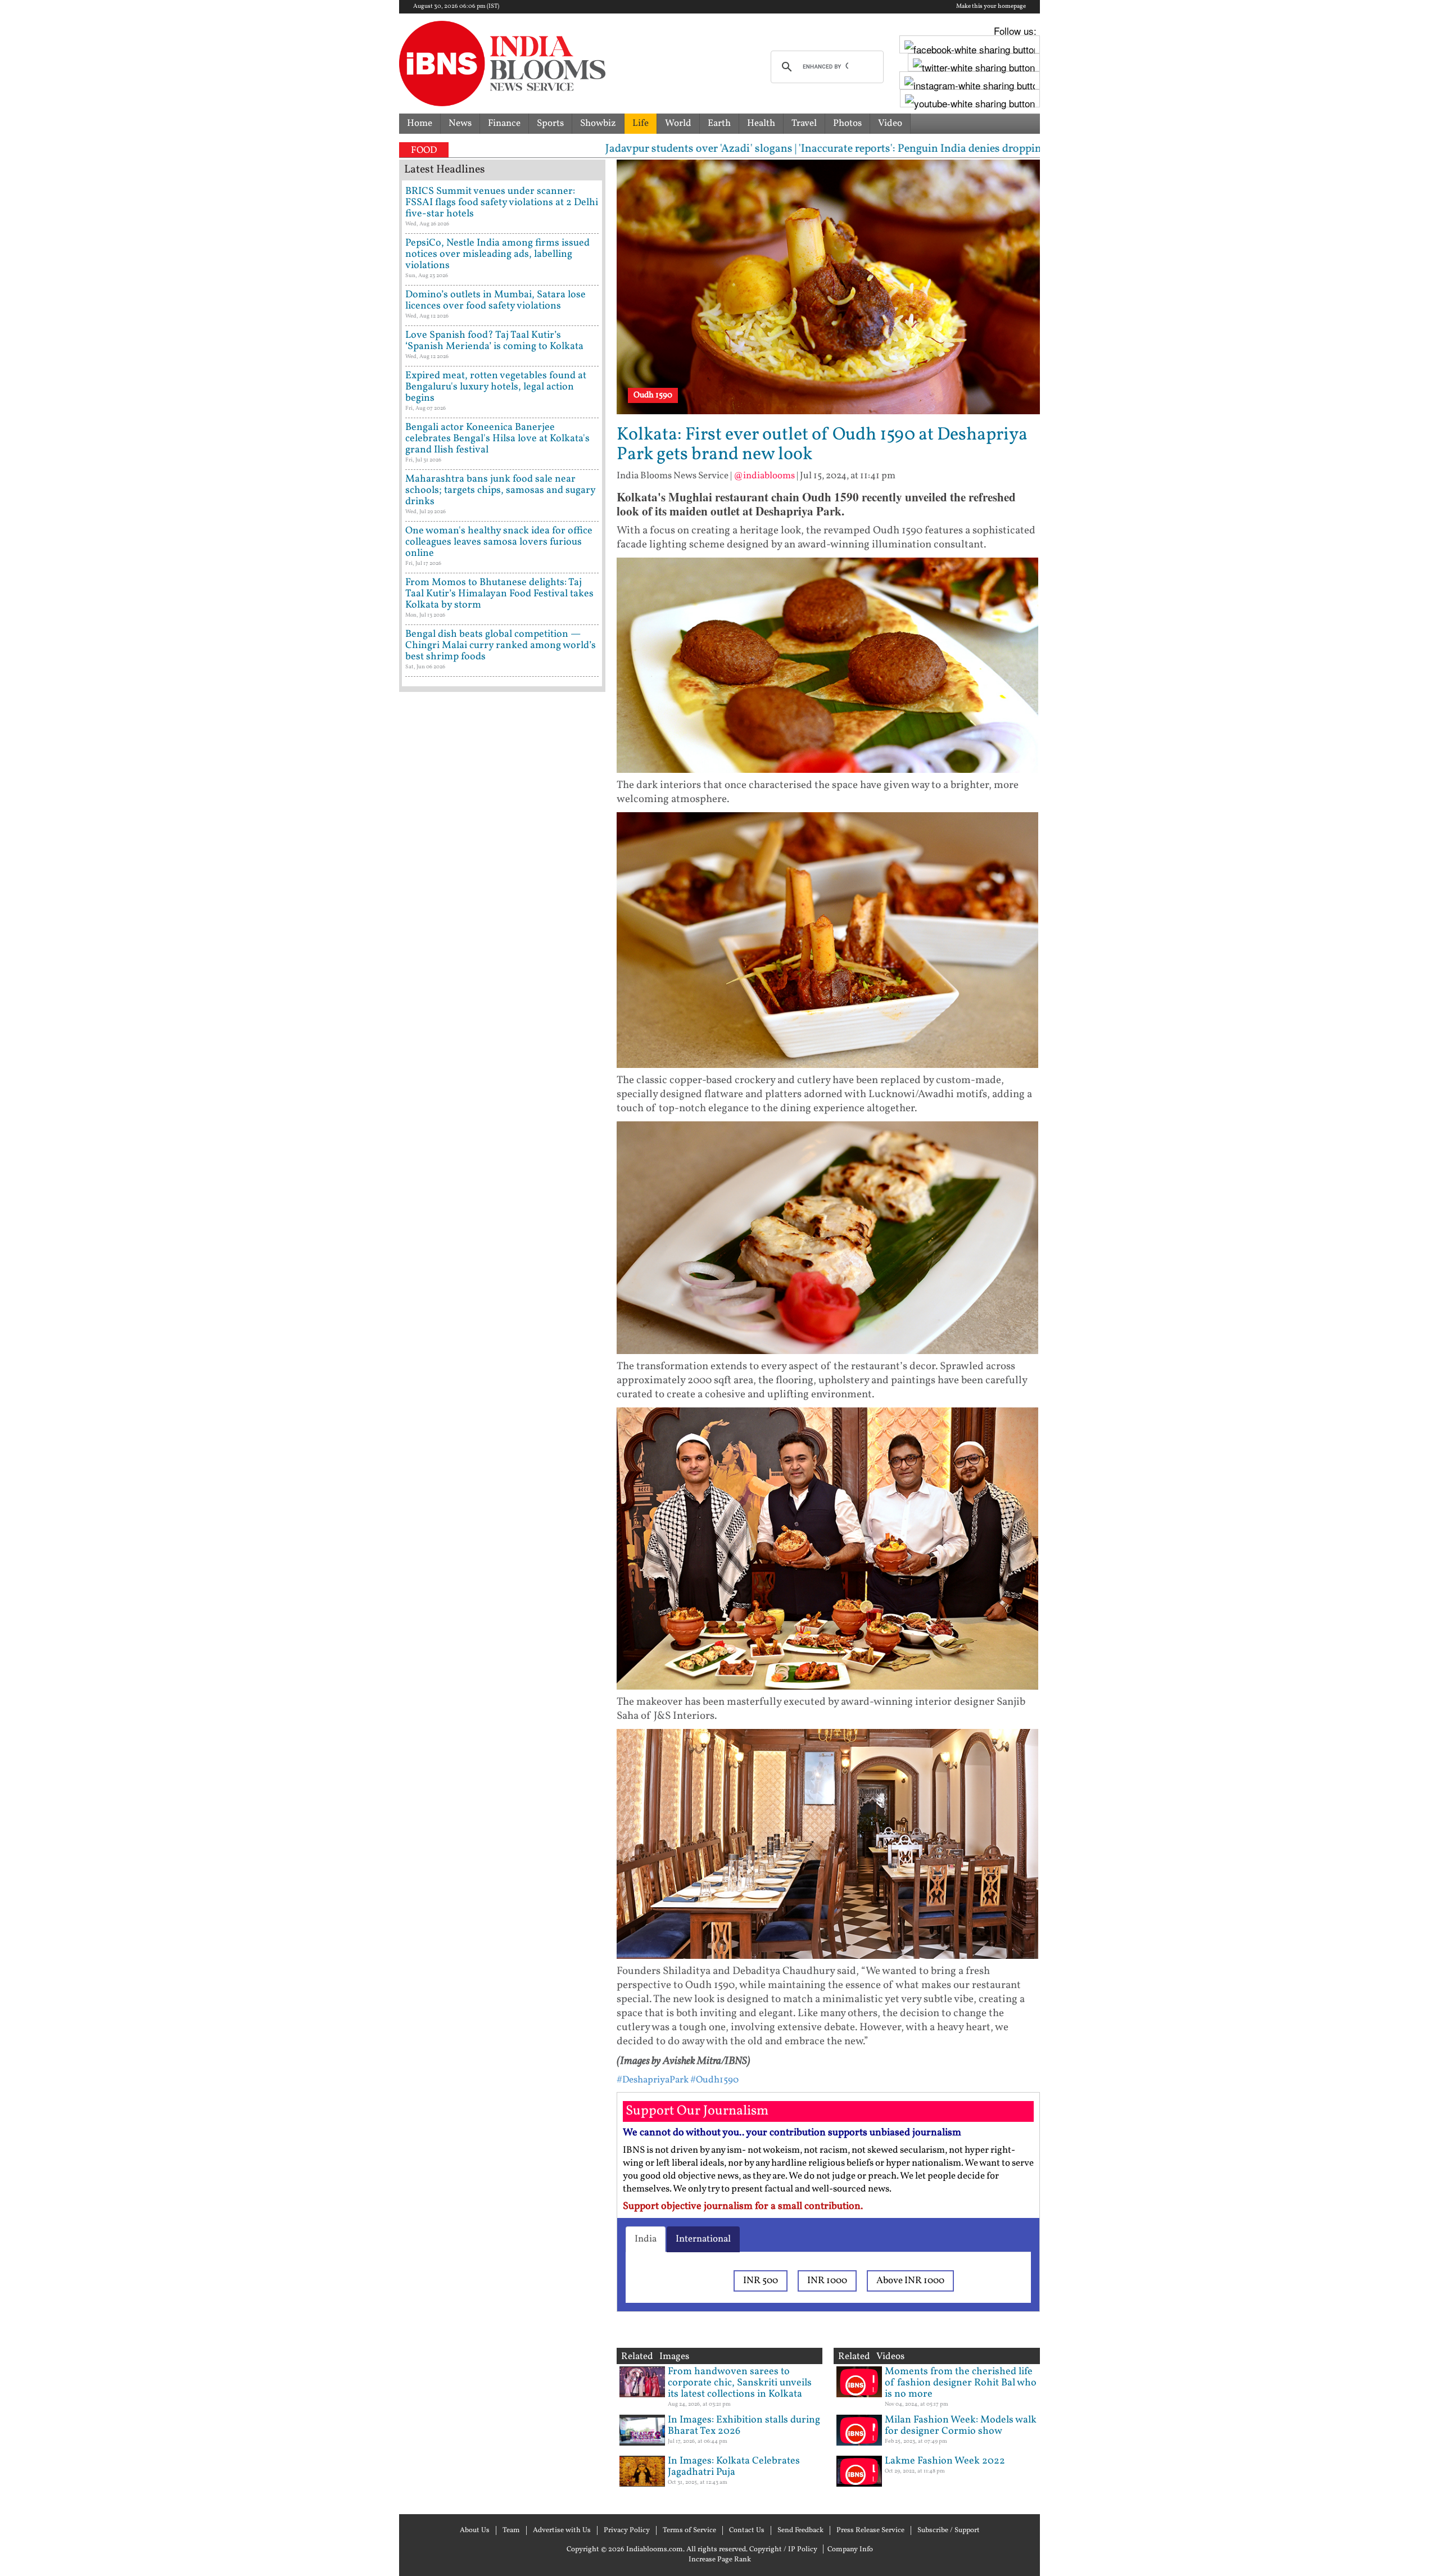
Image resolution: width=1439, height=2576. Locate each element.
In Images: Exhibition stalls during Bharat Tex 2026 (744, 2426)
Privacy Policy (627, 2530)
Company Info (850, 2550)
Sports (550, 123)
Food (424, 150)
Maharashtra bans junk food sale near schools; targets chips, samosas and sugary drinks (500, 490)
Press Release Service (870, 2530)
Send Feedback (800, 2530)
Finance (504, 123)
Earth (719, 123)
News (460, 123)
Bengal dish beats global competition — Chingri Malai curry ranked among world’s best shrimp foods (501, 646)
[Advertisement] (502, 1178)
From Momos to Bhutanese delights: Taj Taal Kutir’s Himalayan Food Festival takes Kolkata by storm (499, 594)
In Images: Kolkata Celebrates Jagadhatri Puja (734, 2467)
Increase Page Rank (720, 2560)
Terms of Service (689, 2530)
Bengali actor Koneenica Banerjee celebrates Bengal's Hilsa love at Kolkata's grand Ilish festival (497, 439)
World (678, 123)
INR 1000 (827, 2281)
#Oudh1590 (714, 2080)
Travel (804, 123)
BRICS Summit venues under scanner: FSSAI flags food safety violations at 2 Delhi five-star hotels (502, 203)
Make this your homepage (991, 7)
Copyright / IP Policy (783, 2550)
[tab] (646, 2239)
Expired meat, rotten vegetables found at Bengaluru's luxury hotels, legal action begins (496, 387)
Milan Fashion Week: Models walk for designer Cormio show (961, 2426)
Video (890, 123)
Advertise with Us (562, 2530)
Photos (847, 123)
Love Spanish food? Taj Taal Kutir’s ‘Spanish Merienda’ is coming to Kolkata (494, 341)
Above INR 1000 (910, 2281)
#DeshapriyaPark (653, 2080)
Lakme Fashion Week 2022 (945, 2461)
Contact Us (747, 2530)
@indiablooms (764, 476)
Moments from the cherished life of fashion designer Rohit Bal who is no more (961, 2383)
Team (511, 2530)
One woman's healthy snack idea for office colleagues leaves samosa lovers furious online (499, 542)
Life (641, 123)
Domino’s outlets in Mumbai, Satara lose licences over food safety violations (495, 300)
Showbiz (598, 123)
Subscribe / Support (949, 2530)
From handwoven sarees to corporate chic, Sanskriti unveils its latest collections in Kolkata (740, 2383)
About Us (475, 2530)
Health (761, 123)
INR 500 (761, 2281)
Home (420, 123)
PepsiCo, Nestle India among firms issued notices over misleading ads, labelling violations (497, 254)
